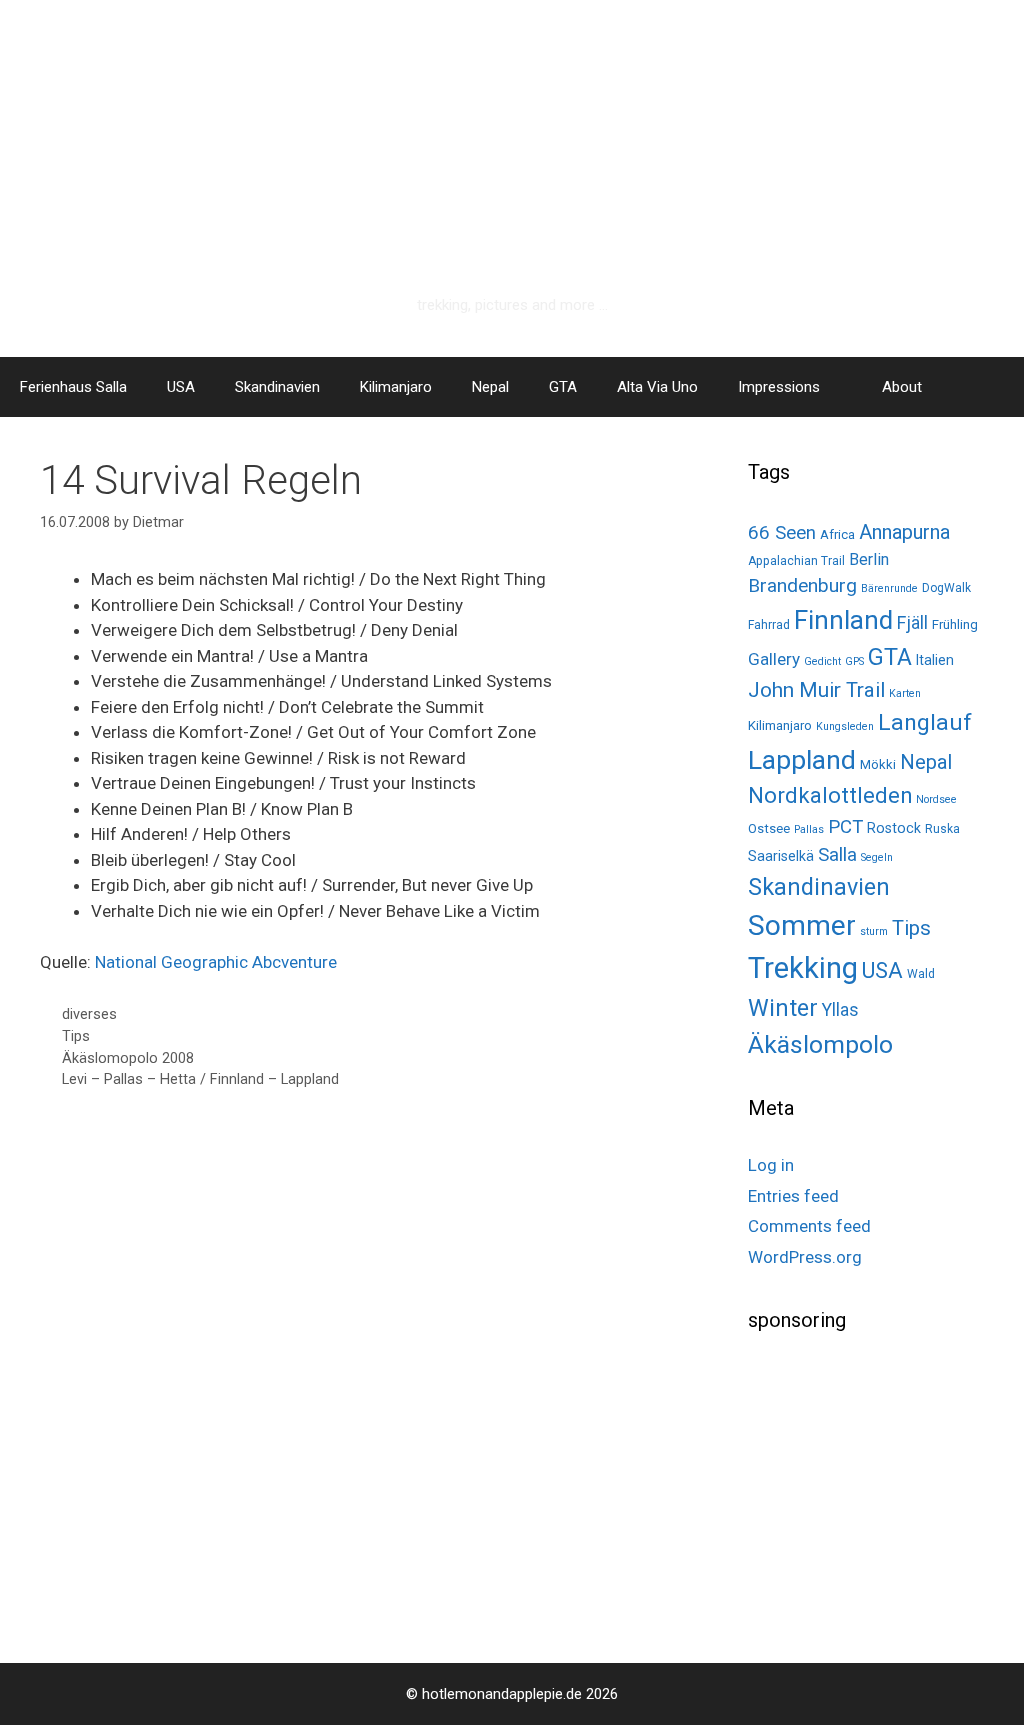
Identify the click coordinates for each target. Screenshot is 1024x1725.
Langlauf (925, 722)
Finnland (843, 620)
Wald (921, 974)
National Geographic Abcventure (216, 962)
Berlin (869, 559)
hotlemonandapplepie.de (512, 266)
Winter (783, 1008)
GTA (563, 387)
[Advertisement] (886, 1490)
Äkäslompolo (820, 1044)
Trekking (803, 968)
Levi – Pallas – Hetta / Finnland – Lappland (200, 1079)
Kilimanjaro (396, 387)
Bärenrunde (889, 588)
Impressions (779, 387)
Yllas (840, 1010)
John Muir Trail (816, 690)
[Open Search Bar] (994, 387)
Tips (76, 1036)
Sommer (802, 925)
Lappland (802, 760)
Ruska (942, 829)
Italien (935, 660)
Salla (837, 854)
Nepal (490, 387)
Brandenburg (802, 585)
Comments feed (809, 1226)
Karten (905, 693)
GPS (854, 661)
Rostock (894, 828)
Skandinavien (277, 387)
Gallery (774, 659)
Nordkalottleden (830, 795)
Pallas (809, 829)
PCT (845, 827)
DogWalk (946, 588)
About (902, 387)
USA (181, 387)
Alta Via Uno (657, 387)
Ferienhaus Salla (73, 387)
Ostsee (769, 828)
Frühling (955, 624)
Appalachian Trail (796, 561)
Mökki (878, 764)
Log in (771, 1165)
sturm (874, 931)
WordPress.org (805, 1257)
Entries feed (793, 1196)
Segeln (877, 857)
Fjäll (912, 622)
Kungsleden (845, 726)
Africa (837, 534)
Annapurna (904, 532)
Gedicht (822, 661)
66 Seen (782, 533)
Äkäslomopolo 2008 (128, 1058)
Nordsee (936, 799)
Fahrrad (769, 625)
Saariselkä (781, 856)
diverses (89, 1014)
